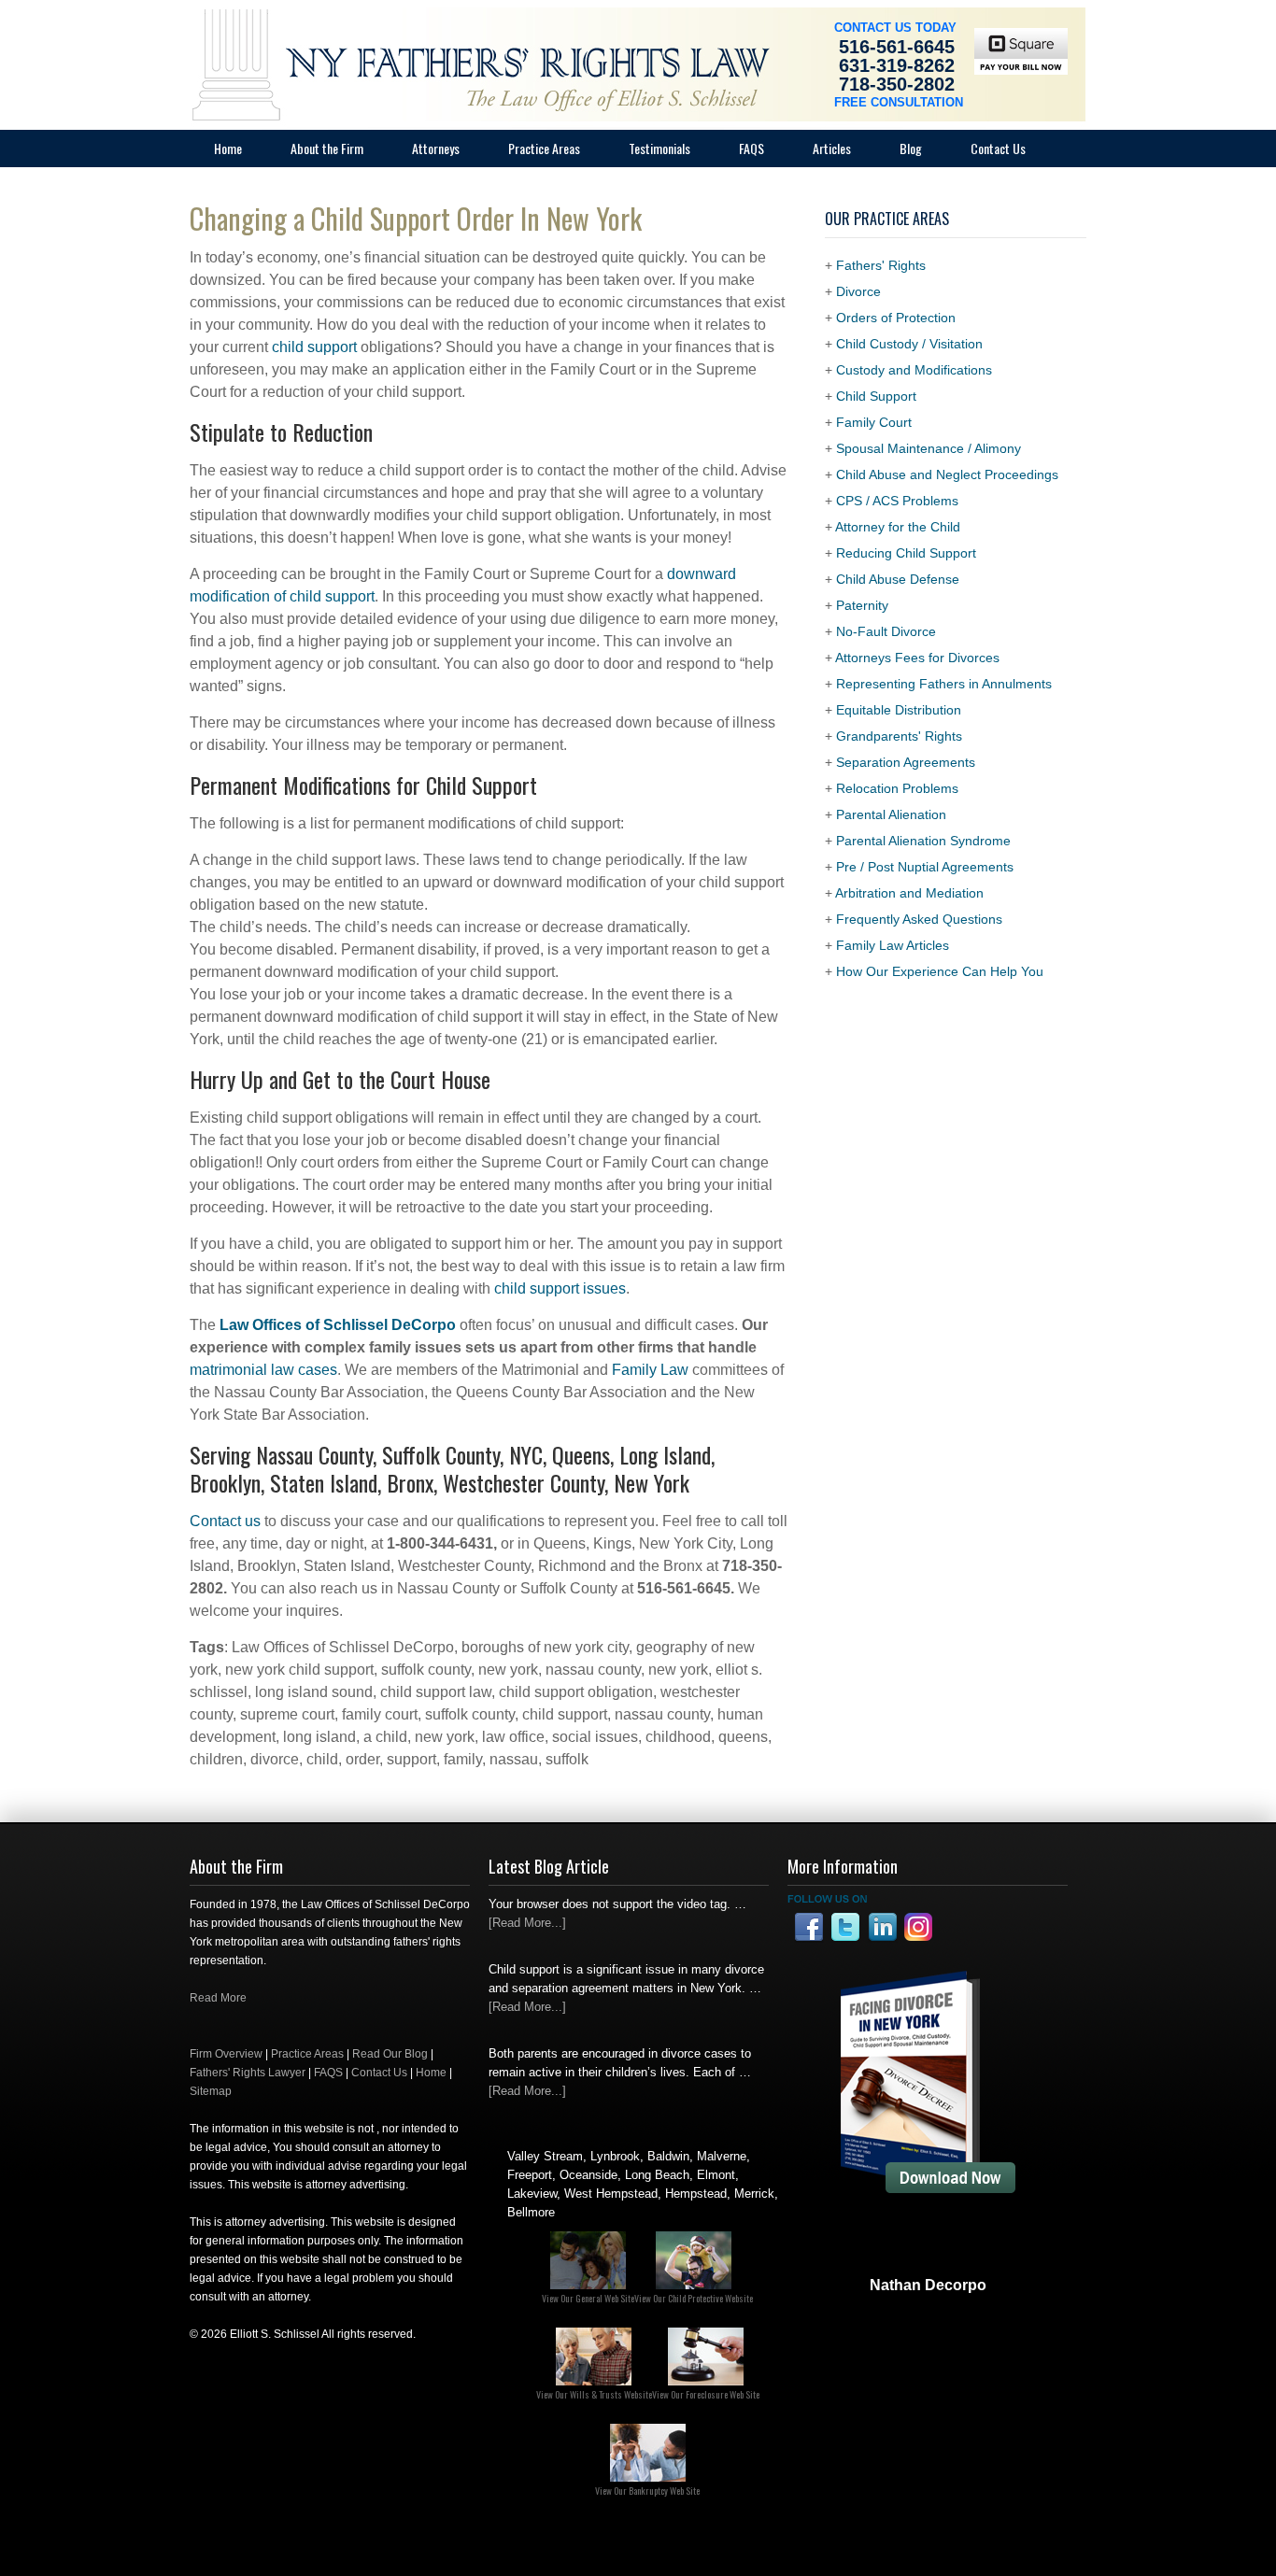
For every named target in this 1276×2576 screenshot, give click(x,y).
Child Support (876, 396)
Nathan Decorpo (928, 2285)
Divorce (858, 291)
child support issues (560, 1288)
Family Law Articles (893, 945)
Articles (832, 148)
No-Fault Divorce (886, 631)
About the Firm (327, 148)
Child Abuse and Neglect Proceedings (947, 474)
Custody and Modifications (914, 370)
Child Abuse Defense (898, 579)
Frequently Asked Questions (919, 919)
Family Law (650, 1370)
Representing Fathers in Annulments (944, 684)
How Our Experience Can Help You (940, 971)
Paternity (862, 605)
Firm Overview (226, 2054)
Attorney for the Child (898, 527)
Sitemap (211, 2091)
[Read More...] (527, 1923)
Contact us (225, 1521)
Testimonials (659, 148)
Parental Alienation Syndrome (923, 841)
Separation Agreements (906, 762)
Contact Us (998, 148)
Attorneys (436, 148)
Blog (911, 148)
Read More (218, 1998)
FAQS (328, 2073)
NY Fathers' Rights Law (376, 47)
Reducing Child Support (906, 553)
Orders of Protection (896, 318)
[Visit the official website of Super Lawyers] (928, 2330)
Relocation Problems (897, 788)
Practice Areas (544, 148)
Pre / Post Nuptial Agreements (925, 867)
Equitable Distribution (899, 710)
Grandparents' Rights (899, 736)
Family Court (874, 422)
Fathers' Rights (881, 265)
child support (314, 347)
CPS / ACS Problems (897, 501)
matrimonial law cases (263, 1370)
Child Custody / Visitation (909, 344)
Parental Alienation (891, 814)
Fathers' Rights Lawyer (248, 2073)
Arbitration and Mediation (909, 893)
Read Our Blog (390, 2054)
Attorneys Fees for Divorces (917, 658)
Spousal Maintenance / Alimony (929, 448)
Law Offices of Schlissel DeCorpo (338, 1325)
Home (228, 148)
